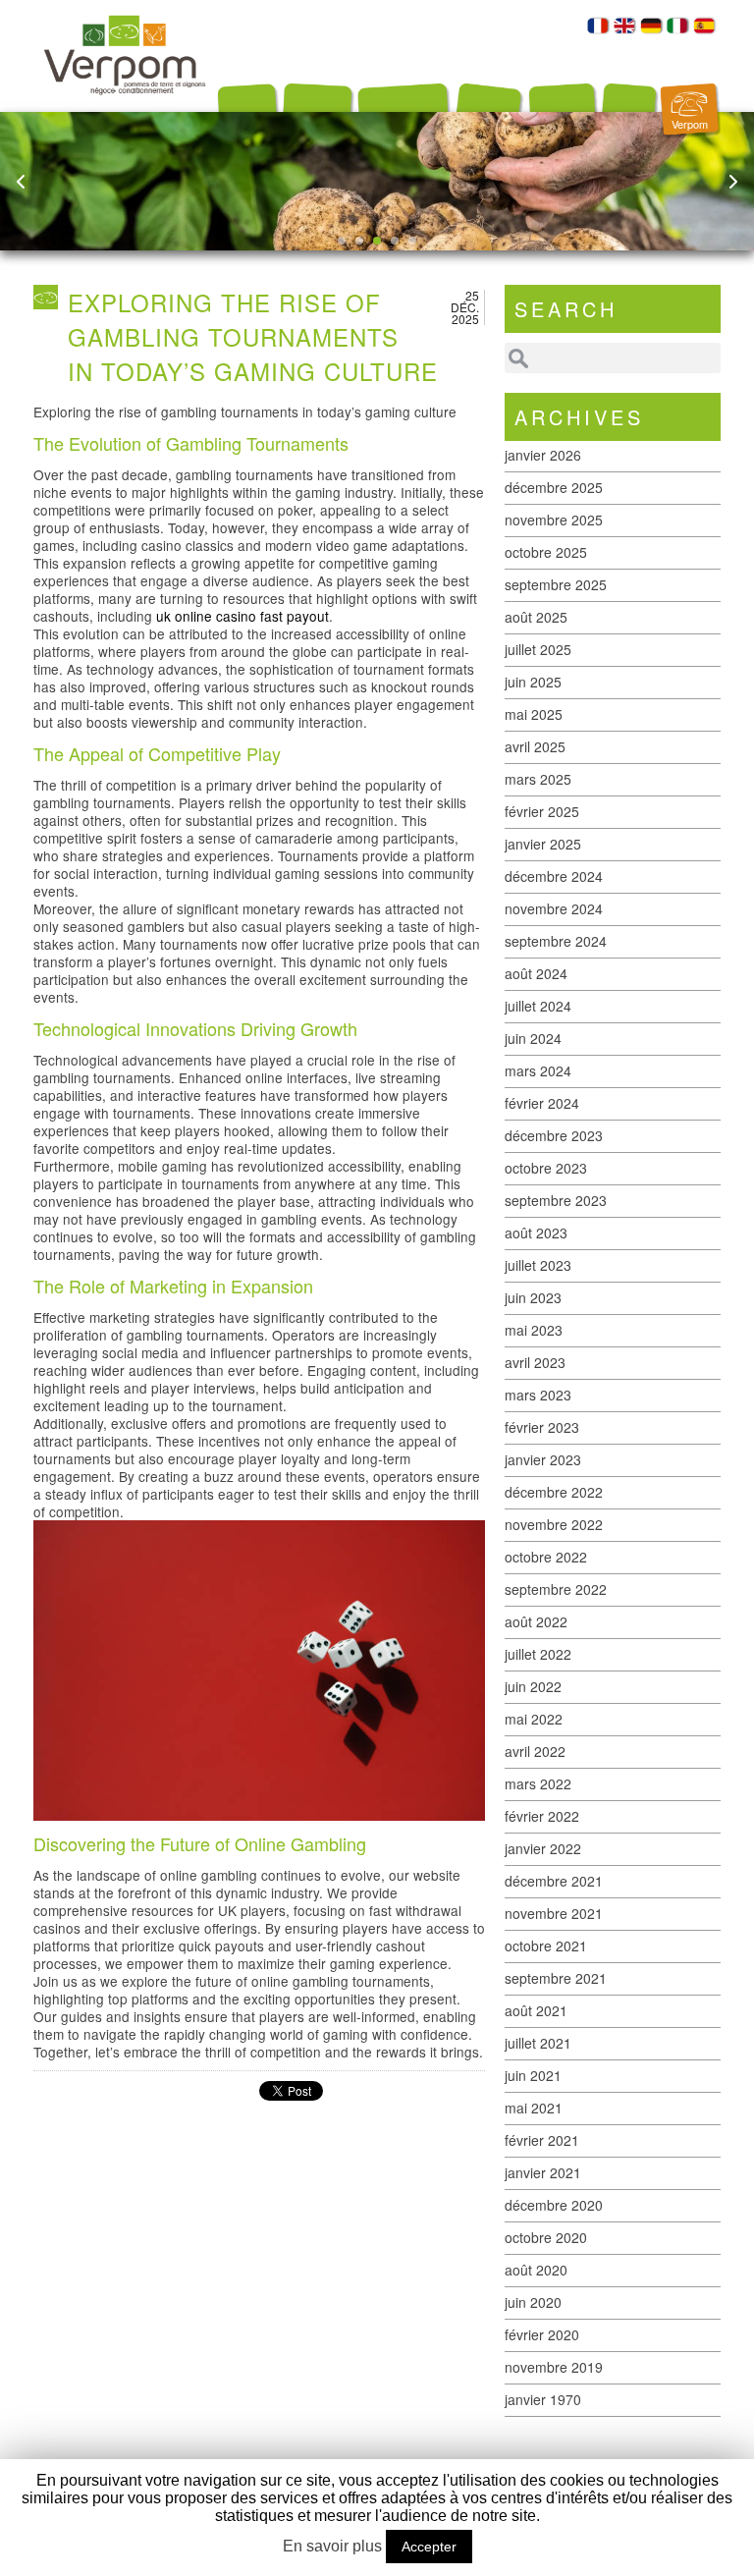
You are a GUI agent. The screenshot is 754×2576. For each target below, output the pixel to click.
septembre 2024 (556, 941)
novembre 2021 (554, 1913)
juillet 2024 (538, 1006)
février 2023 (542, 1427)
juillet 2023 (538, 1265)
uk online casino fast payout (242, 616)
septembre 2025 (556, 584)
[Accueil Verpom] (125, 106)
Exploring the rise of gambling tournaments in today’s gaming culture (253, 336)
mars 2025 (538, 779)
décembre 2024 (554, 876)
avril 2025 (535, 746)
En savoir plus (332, 2546)
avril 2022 (535, 1751)
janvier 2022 (543, 1848)
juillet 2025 (538, 649)
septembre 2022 (556, 1589)
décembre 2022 (554, 1492)
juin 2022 (533, 1686)
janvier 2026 (543, 455)
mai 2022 (534, 1719)
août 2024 (536, 973)
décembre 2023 (554, 1135)
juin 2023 (533, 1297)
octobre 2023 (546, 1168)
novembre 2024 (554, 908)
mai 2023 (534, 1330)
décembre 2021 (554, 1881)
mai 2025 (534, 714)
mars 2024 (538, 1070)
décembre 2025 (554, 487)
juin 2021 (533, 2075)
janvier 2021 (543, 2172)
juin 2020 (533, 2302)
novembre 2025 (554, 520)
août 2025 (536, 617)
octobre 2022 (546, 1557)
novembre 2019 (554, 2367)
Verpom (690, 124)
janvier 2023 (543, 1459)
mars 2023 (538, 1395)
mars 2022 (538, 1783)
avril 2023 (535, 1362)
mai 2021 (534, 2108)
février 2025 (542, 811)
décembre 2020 (554, 2205)
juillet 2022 (538, 1654)
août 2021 (536, 2010)
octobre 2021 (546, 1946)
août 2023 (536, 1233)
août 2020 (536, 2270)
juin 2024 (533, 1038)
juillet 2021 (538, 2043)
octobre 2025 (546, 552)
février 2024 (542, 1103)
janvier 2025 (543, 844)
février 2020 (542, 2334)
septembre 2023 (556, 1200)
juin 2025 (533, 682)
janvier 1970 (543, 2399)
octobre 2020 (546, 2237)
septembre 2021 (556, 1978)
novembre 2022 (554, 1524)
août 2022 (536, 1621)
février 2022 (542, 1816)
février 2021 (542, 2140)
